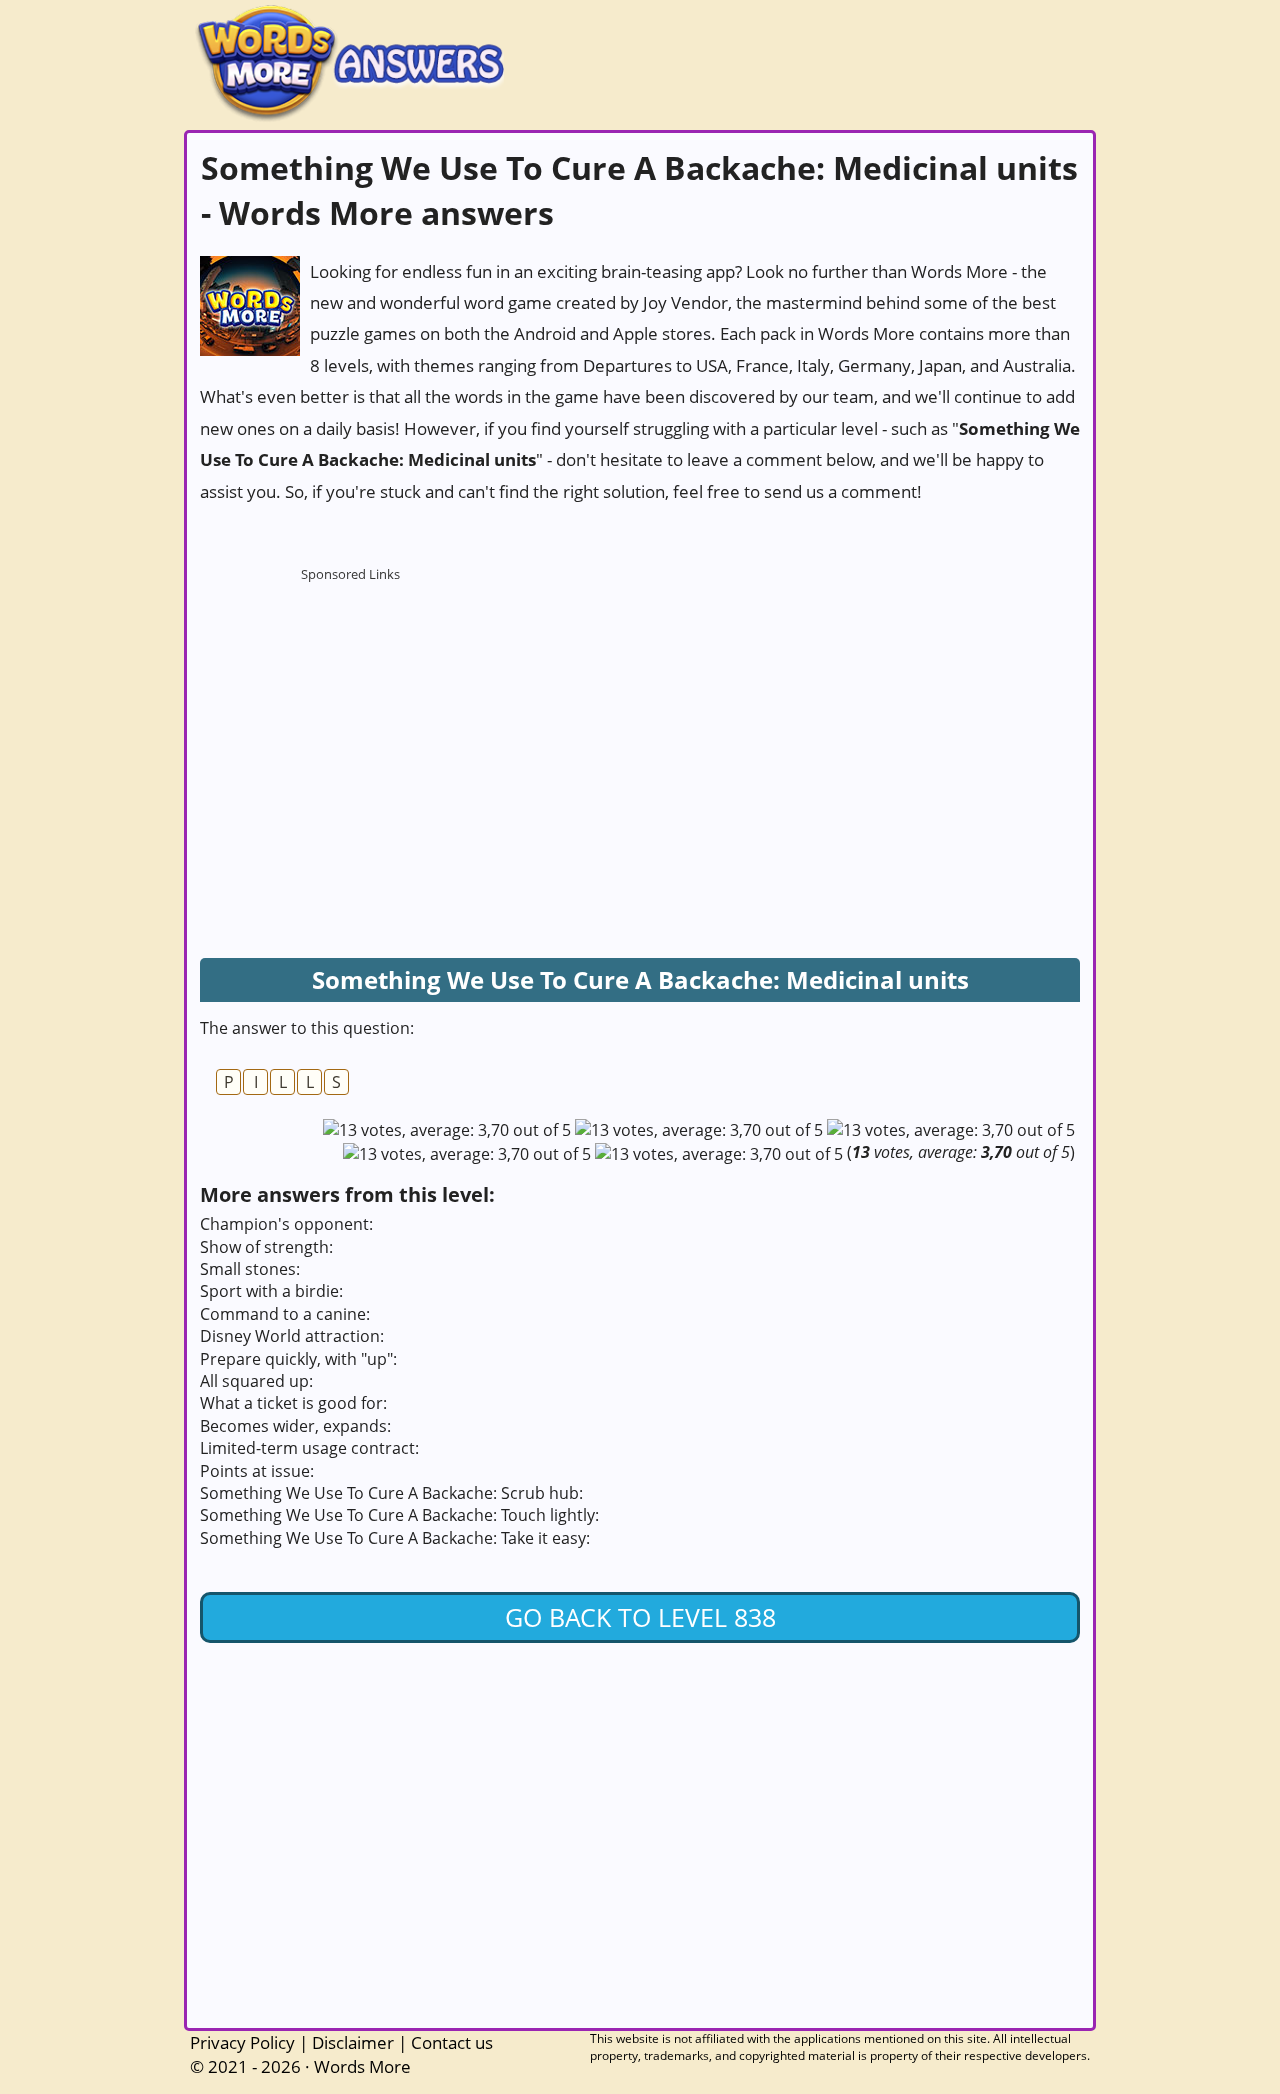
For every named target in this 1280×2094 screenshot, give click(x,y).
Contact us (452, 2042)
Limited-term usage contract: (309, 1448)
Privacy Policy (242, 2042)
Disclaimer (353, 2042)
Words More (362, 2066)
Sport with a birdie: (271, 1291)
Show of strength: (266, 1247)
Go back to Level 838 (640, 1617)
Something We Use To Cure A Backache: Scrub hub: (391, 1493)
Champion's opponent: (286, 1224)
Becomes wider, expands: (295, 1426)
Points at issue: (257, 1471)
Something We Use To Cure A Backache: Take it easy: (395, 1538)
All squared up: (256, 1381)
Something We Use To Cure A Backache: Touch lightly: (399, 1515)
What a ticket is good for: (293, 1403)
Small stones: (250, 1269)
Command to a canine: (285, 1314)
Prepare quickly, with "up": (298, 1359)
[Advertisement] (350, 716)
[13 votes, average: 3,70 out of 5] (447, 1130)
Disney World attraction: (292, 1336)
